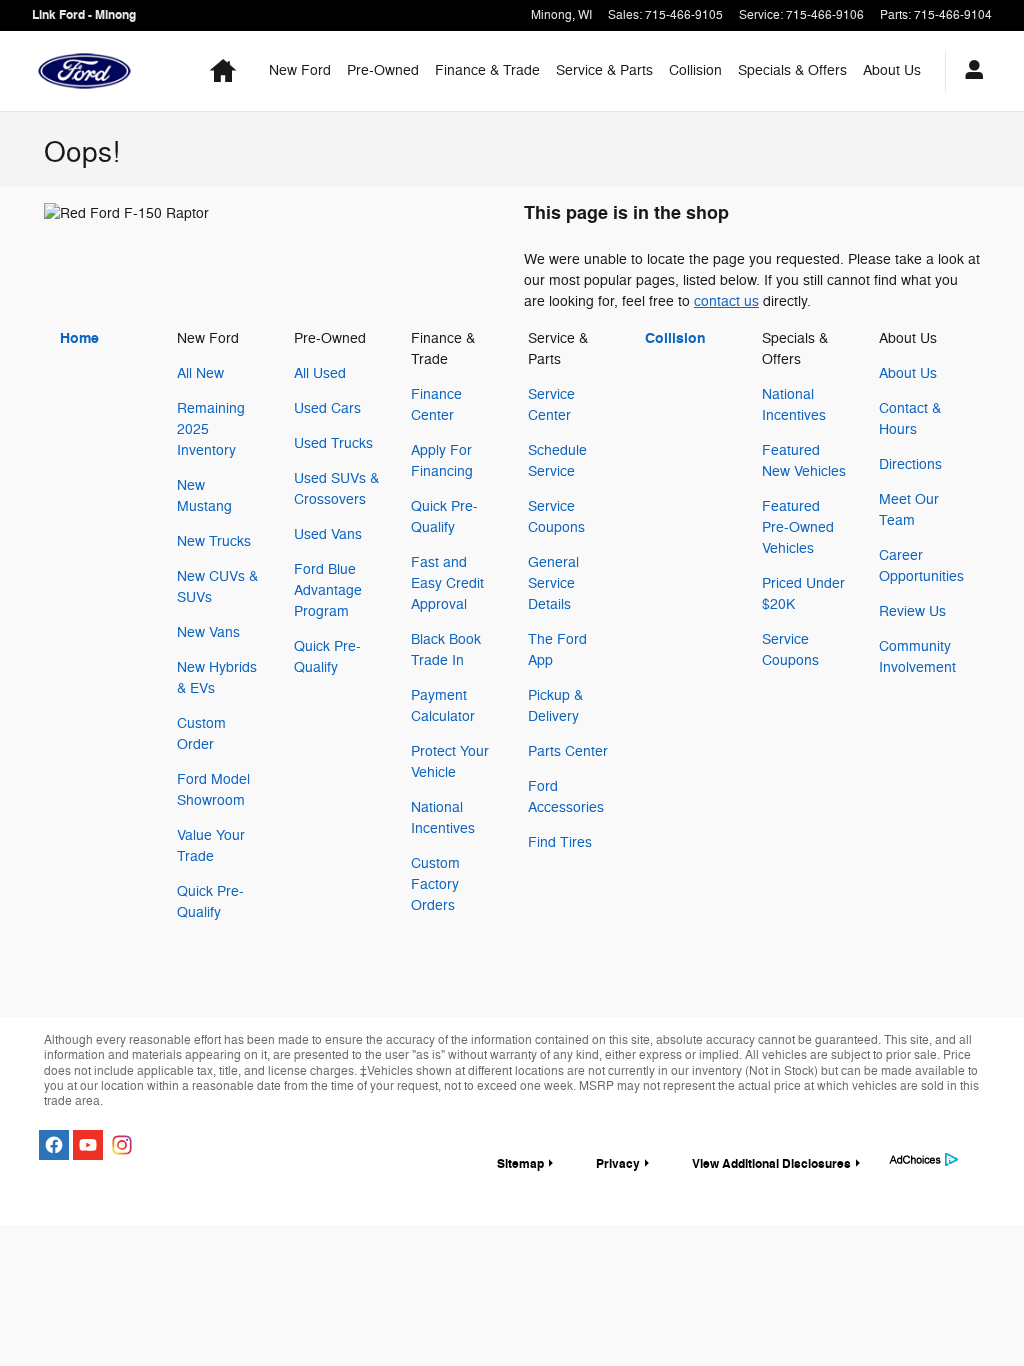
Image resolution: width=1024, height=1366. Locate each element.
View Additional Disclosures (771, 1164)
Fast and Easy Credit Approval (447, 583)
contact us (726, 301)
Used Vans (328, 534)
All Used (320, 373)
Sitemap (520, 1164)
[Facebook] (54, 1145)
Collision (695, 70)
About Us (892, 70)
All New (200, 373)
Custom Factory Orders (435, 884)
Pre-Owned (383, 70)
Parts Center (568, 751)
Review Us (912, 611)
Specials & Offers (792, 70)
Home (79, 338)
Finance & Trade (487, 70)
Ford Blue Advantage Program (328, 590)
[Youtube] (88, 1145)
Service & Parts (604, 70)
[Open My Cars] (969, 71)
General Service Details (553, 583)
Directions (910, 464)
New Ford (300, 70)
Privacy (618, 1164)
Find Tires (560, 842)
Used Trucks (333, 443)
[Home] (84, 71)
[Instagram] (122, 1145)
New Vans (208, 632)
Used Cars (327, 408)
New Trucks (214, 541)
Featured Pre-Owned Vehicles (798, 527)
